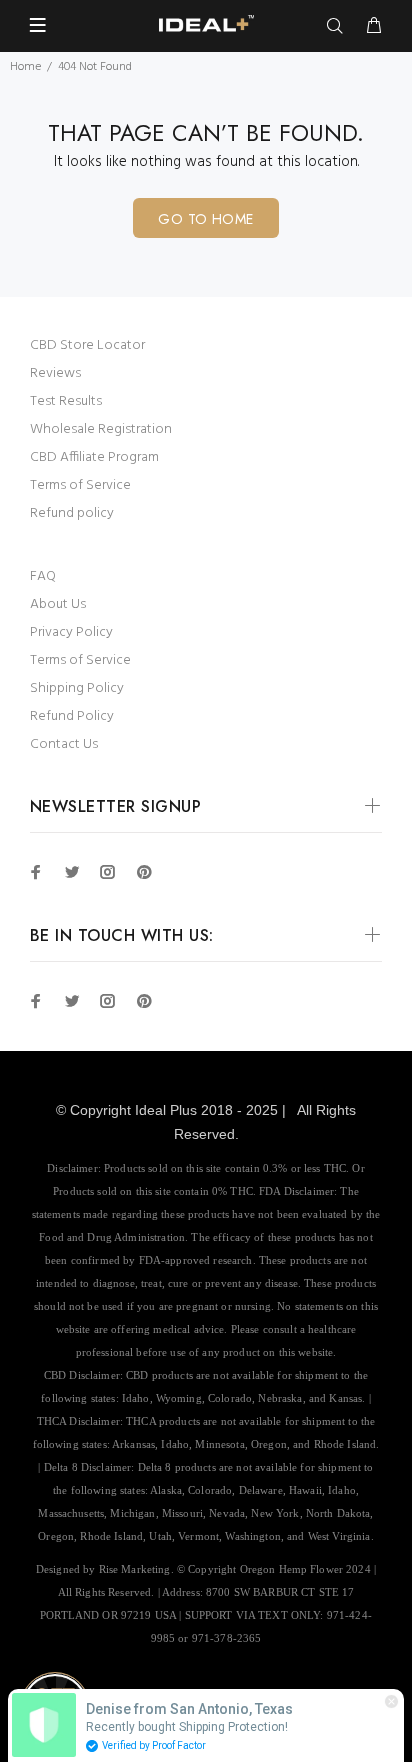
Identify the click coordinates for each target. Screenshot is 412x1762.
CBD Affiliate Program (94, 457)
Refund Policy (72, 716)
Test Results (66, 401)
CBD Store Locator (87, 345)
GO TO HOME (205, 219)
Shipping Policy (77, 688)
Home (25, 67)
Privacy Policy (71, 632)
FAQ (43, 576)
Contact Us (64, 744)
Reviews (55, 373)
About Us (58, 604)
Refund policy (72, 513)
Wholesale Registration (101, 429)
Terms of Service (80, 485)
